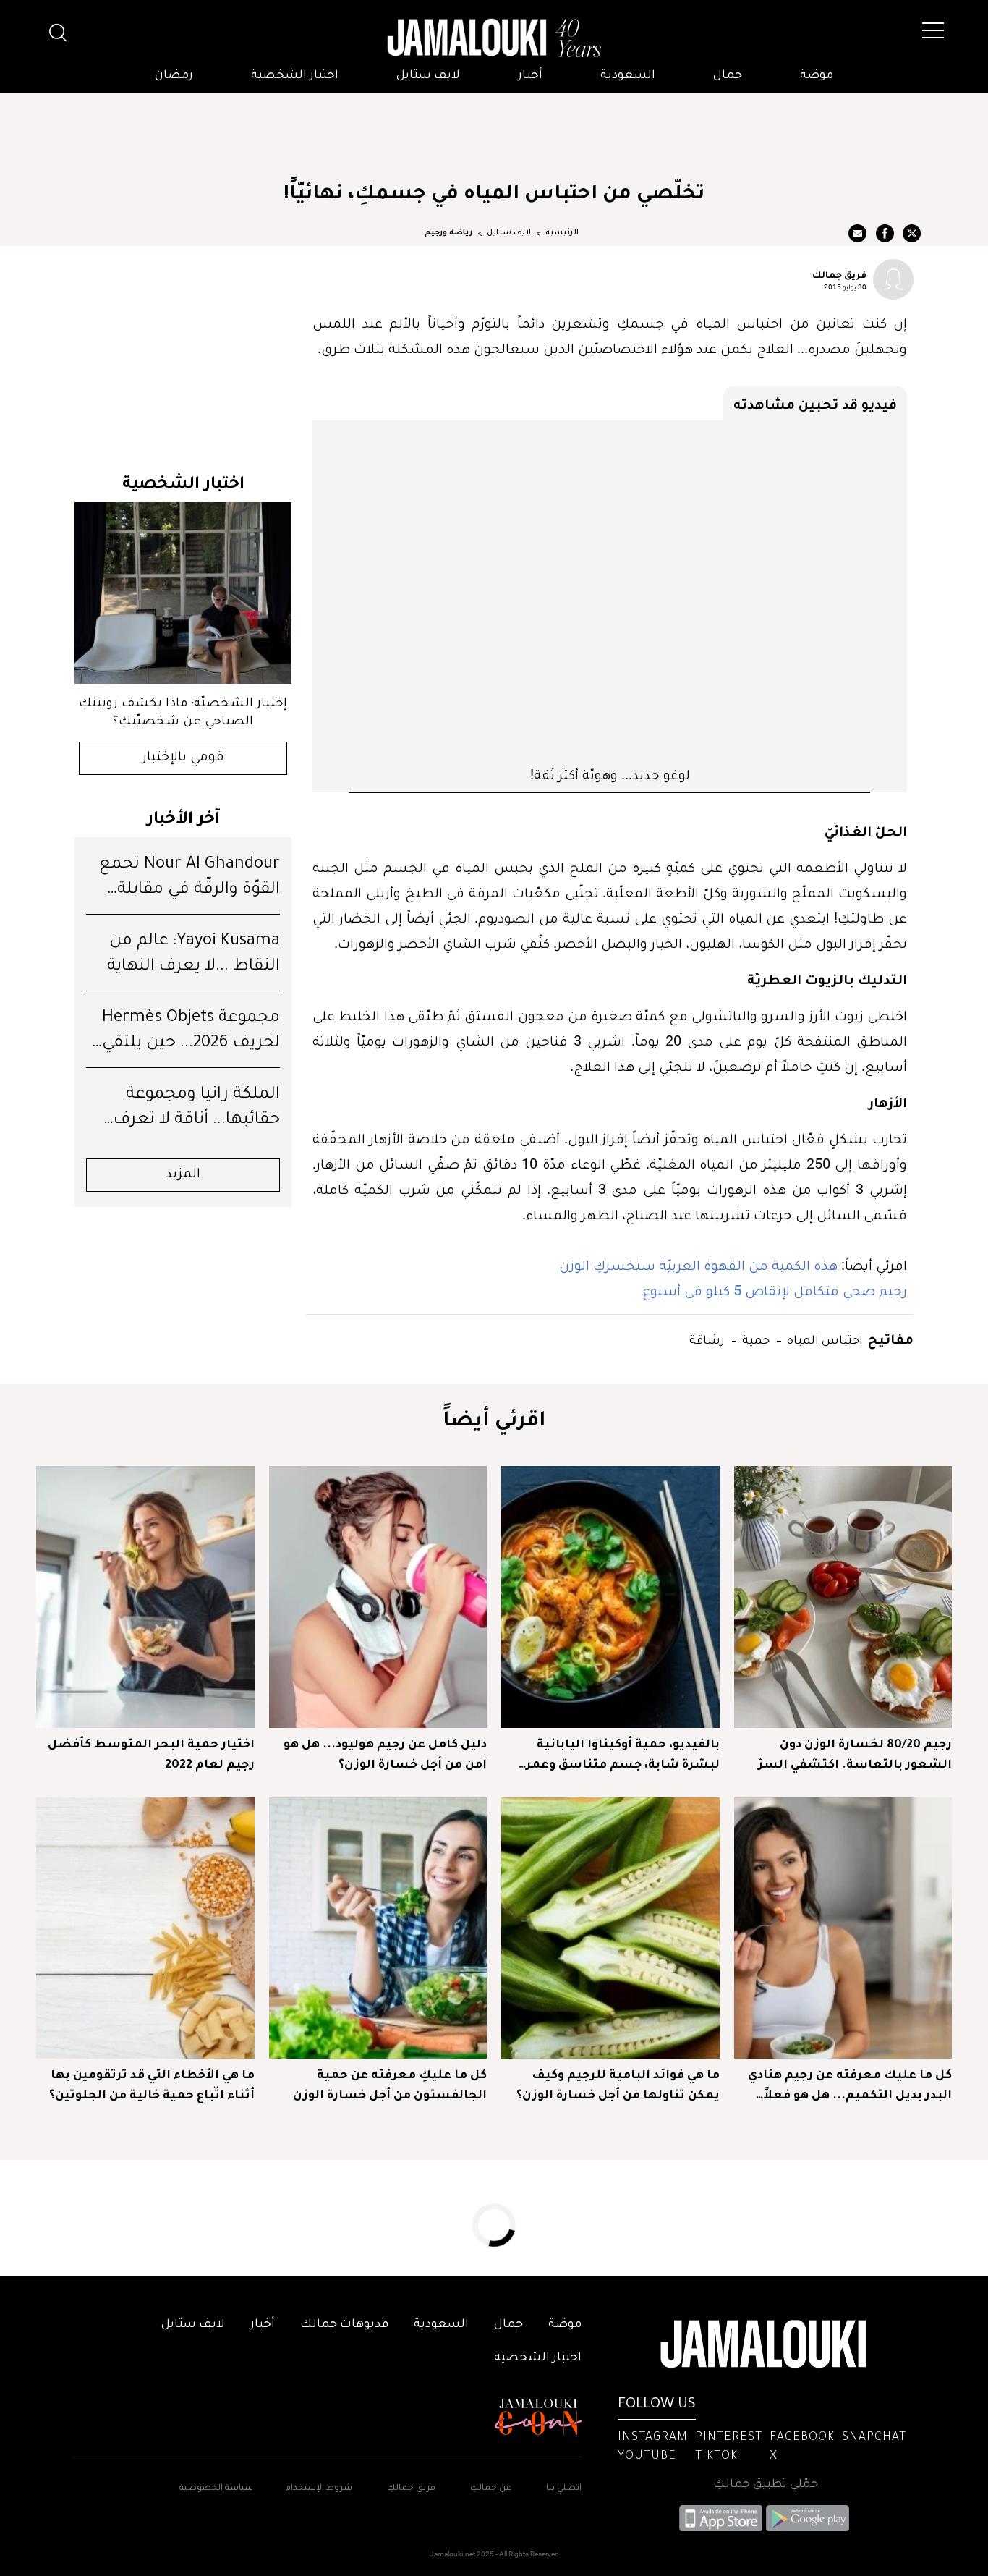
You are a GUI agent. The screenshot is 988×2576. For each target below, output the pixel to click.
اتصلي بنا (564, 2489)
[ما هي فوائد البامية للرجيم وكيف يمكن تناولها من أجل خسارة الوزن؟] (610, 1928)
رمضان (174, 76)
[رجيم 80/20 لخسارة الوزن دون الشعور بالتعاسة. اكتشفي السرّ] (843, 1597)
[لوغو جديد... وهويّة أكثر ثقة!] (610, 593)
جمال (728, 76)
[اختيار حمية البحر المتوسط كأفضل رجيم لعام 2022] (145, 1597)
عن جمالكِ (491, 2489)
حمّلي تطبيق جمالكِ (766, 2485)
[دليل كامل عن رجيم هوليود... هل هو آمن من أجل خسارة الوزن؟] (378, 1597)
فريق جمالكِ (411, 2489)
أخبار (530, 76)
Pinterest (729, 2438)
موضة (817, 76)
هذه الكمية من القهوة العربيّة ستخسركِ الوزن (698, 1265)
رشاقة (707, 1339)
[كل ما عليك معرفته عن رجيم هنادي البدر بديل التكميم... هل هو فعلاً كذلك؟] (843, 1928)
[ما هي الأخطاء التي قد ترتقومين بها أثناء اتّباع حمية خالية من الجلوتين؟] (145, 1928)
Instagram (653, 2438)
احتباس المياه (823, 1339)
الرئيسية (562, 233)
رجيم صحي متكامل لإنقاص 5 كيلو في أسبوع (775, 1290)
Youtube (647, 2457)
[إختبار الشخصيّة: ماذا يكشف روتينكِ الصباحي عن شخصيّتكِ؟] (183, 593)
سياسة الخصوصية (216, 2489)
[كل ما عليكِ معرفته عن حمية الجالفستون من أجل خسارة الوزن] (378, 1928)
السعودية (628, 76)
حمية (754, 1339)
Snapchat (874, 2438)
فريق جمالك (839, 274)
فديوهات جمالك (344, 2325)
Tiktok (716, 2457)
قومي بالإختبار (183, 758)
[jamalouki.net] (494, 38)
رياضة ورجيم (448, 233)
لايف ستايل (428, 76)
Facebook (802, 2438)
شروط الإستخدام (318, 2489)
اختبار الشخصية (295, 76)
